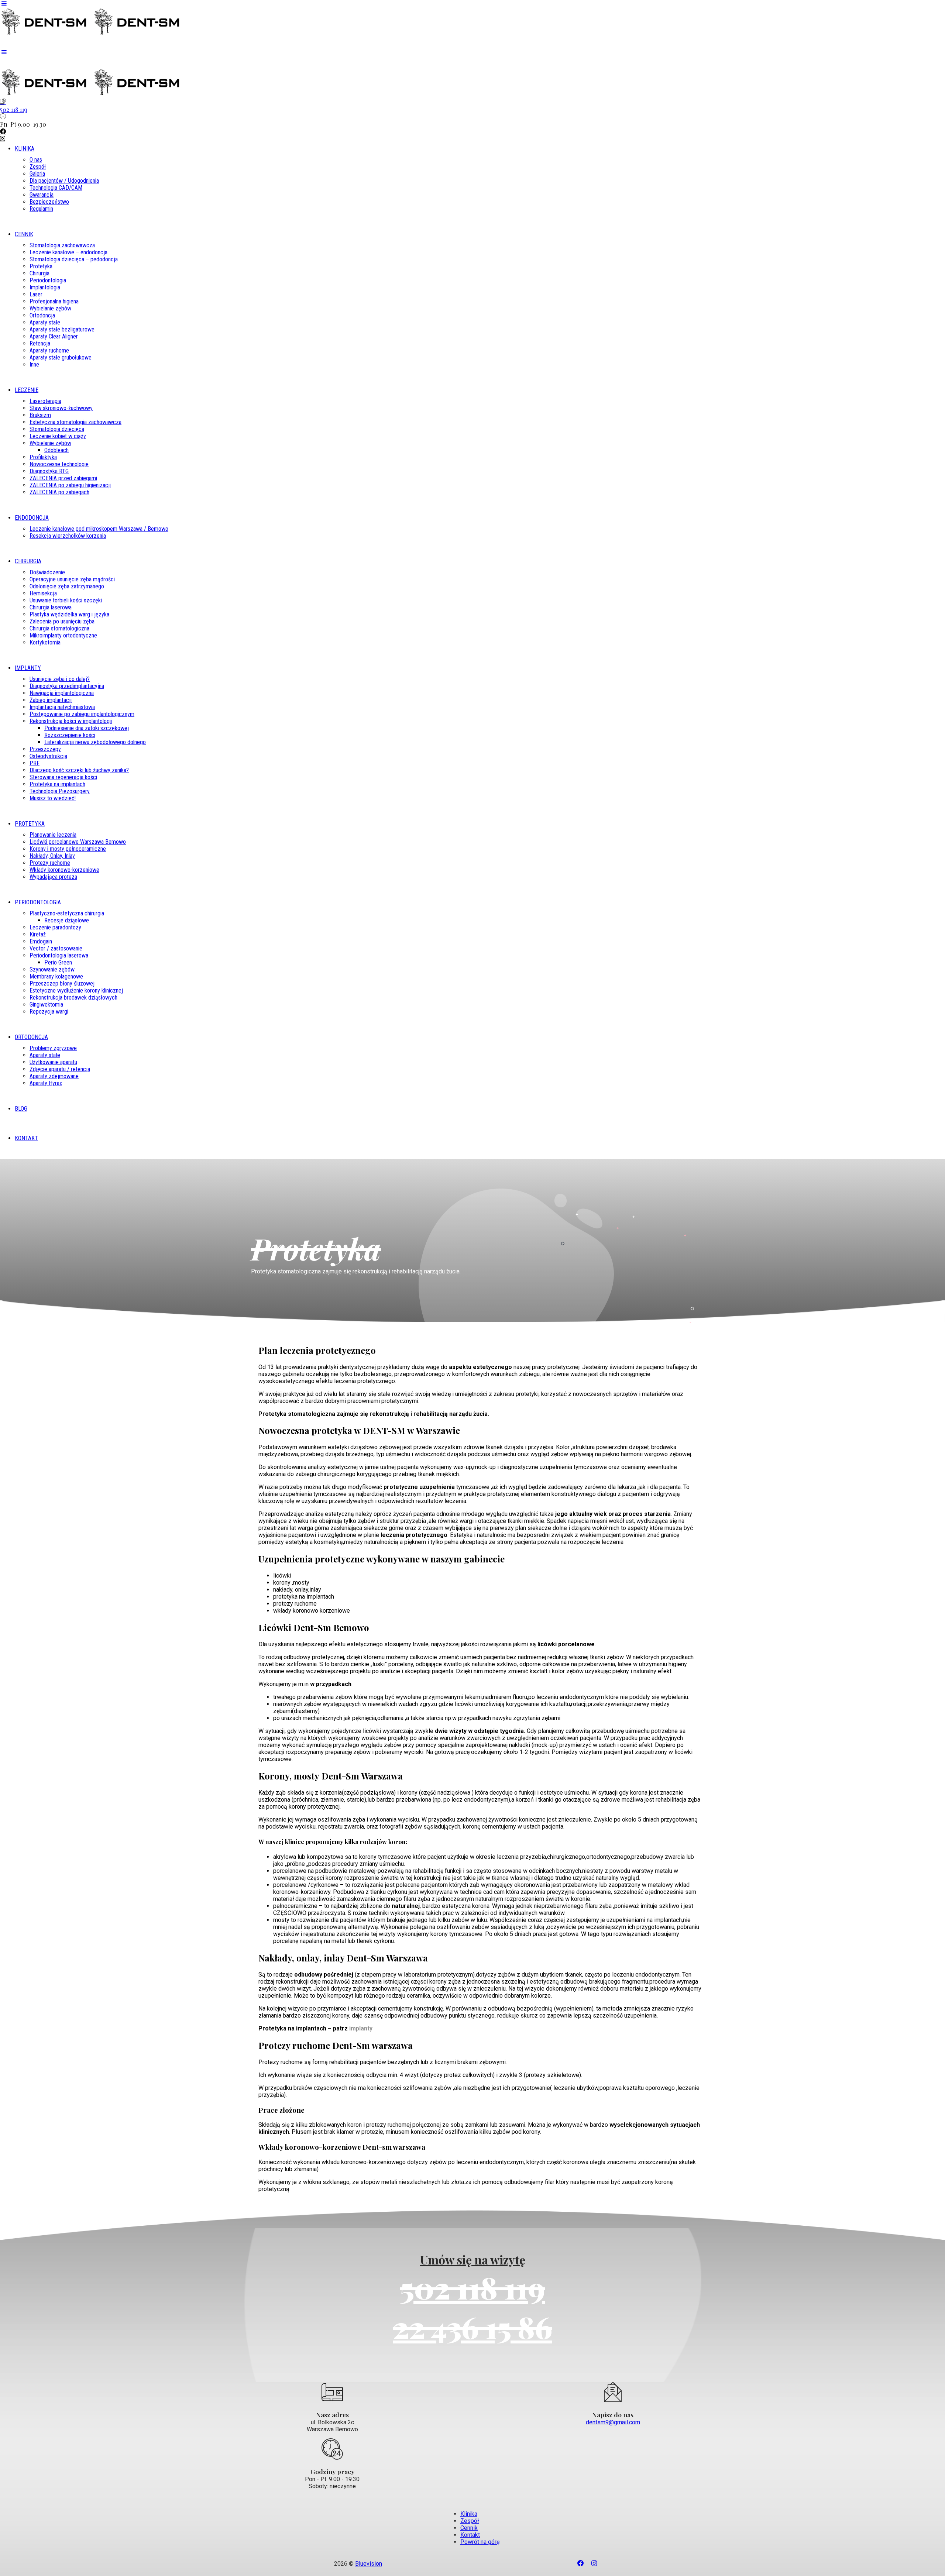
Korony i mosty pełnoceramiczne (68, 849)
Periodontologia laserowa (59, 955)
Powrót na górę (480, 2542)
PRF (35, 763)
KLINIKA (25, 149)
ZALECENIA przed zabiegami (63, 478)
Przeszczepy (45, 749)
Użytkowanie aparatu (53, 1062)
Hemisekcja (43, 593)
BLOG (21, 1109)
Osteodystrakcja (48, 756)
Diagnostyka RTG (49, 471)
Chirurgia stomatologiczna (59, 628)
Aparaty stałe (45, 322)
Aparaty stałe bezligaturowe (62, 329)
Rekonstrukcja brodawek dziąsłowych (73, 998)
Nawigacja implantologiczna (62, 693)
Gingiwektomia (46, 1005)
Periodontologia (48, 280)
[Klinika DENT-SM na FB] (472, 132)
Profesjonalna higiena (54, 301)
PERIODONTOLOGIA (38, 902)
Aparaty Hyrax (46, 1083)
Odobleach (56, 450)
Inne (34, 364)
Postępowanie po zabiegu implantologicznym (82, 714)
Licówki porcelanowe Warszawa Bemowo (78, 842)
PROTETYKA (30, 824)
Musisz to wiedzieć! (53, 798)
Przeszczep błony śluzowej (62, 983)
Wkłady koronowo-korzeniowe (64, 870)
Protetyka (41, 266)
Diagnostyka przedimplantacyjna (67, 686)
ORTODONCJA (31, 1037)
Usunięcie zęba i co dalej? (60, 679)
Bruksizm (40, 415)
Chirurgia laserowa (51, 607)
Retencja (40, 343)
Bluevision (369, 2564)
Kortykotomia (45, 642)
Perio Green (58, 962)
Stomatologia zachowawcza (62, 245)
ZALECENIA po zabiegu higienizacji (70, 485)
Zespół (38, 167)
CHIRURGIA (28, 561)
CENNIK (24, 234)
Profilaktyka (43, 457)
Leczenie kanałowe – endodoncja (68, 252)
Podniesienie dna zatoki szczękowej (87, 728)
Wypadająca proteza (53, 877)
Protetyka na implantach (57, 784)
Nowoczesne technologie (59, 464)
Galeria (37, 174)
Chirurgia (39, 273)
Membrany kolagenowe (56, 976)
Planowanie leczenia (53, 835)
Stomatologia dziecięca (57, 429)
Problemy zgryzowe (53, 1048)
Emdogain (41, 941)
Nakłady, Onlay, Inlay (52, 856)
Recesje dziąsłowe (67, 920)
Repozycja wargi (49, 1012)
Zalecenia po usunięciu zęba (62, 621)
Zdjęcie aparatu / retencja (60, 1069)
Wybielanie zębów (50, 308)
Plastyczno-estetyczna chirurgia (67, 913)
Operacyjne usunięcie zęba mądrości (72, 579)
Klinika (469, 2514)
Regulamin (41, 209)
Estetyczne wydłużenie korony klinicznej (76, 990)
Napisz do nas (613, 2415)
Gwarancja (42, 195)
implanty (361, 2028)
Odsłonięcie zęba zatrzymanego (67, 586)
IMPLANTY (28, 668)
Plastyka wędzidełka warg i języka (69, 614)
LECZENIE (27, 390)
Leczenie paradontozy (55, 927)
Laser (36, 294)
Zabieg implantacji (51, 700)
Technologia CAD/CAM (56, 188)
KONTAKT (26, 1138)
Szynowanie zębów (52, 969)
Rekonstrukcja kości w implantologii (71, 721)
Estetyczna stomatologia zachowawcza (75, 422)
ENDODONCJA (32, 518)
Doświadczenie (47, 572)
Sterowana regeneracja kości (63, 777)
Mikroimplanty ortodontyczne (63, 635)
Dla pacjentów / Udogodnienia (64, 181)
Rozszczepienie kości (70, 735)
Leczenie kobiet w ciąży (58, 436)
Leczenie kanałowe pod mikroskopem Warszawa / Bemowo (99, 529)
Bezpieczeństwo (49, 202)
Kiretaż (38, 934)
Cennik (469, 2528)
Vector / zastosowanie (56, 948)
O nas (36, 160)
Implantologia (45, 287)
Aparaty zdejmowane (54, 1076)
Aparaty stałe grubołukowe (61, 357)
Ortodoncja (42, 315)
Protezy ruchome (50, 863)
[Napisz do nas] (613, 2393)
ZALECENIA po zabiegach (59, 492)
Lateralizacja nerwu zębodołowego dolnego (95, 742)
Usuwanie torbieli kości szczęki (66, 600)
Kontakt (470, 2535)
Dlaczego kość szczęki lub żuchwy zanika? (79, 770)
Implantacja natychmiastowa (62, 707)
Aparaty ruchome (49, 350)
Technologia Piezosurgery (60, 791)
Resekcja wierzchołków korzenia (68, 536)
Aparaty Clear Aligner (54, 336)
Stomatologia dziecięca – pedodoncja (74, 259)
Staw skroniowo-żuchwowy (61, 408)
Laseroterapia (45, 401)
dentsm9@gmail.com (613, 2422)
